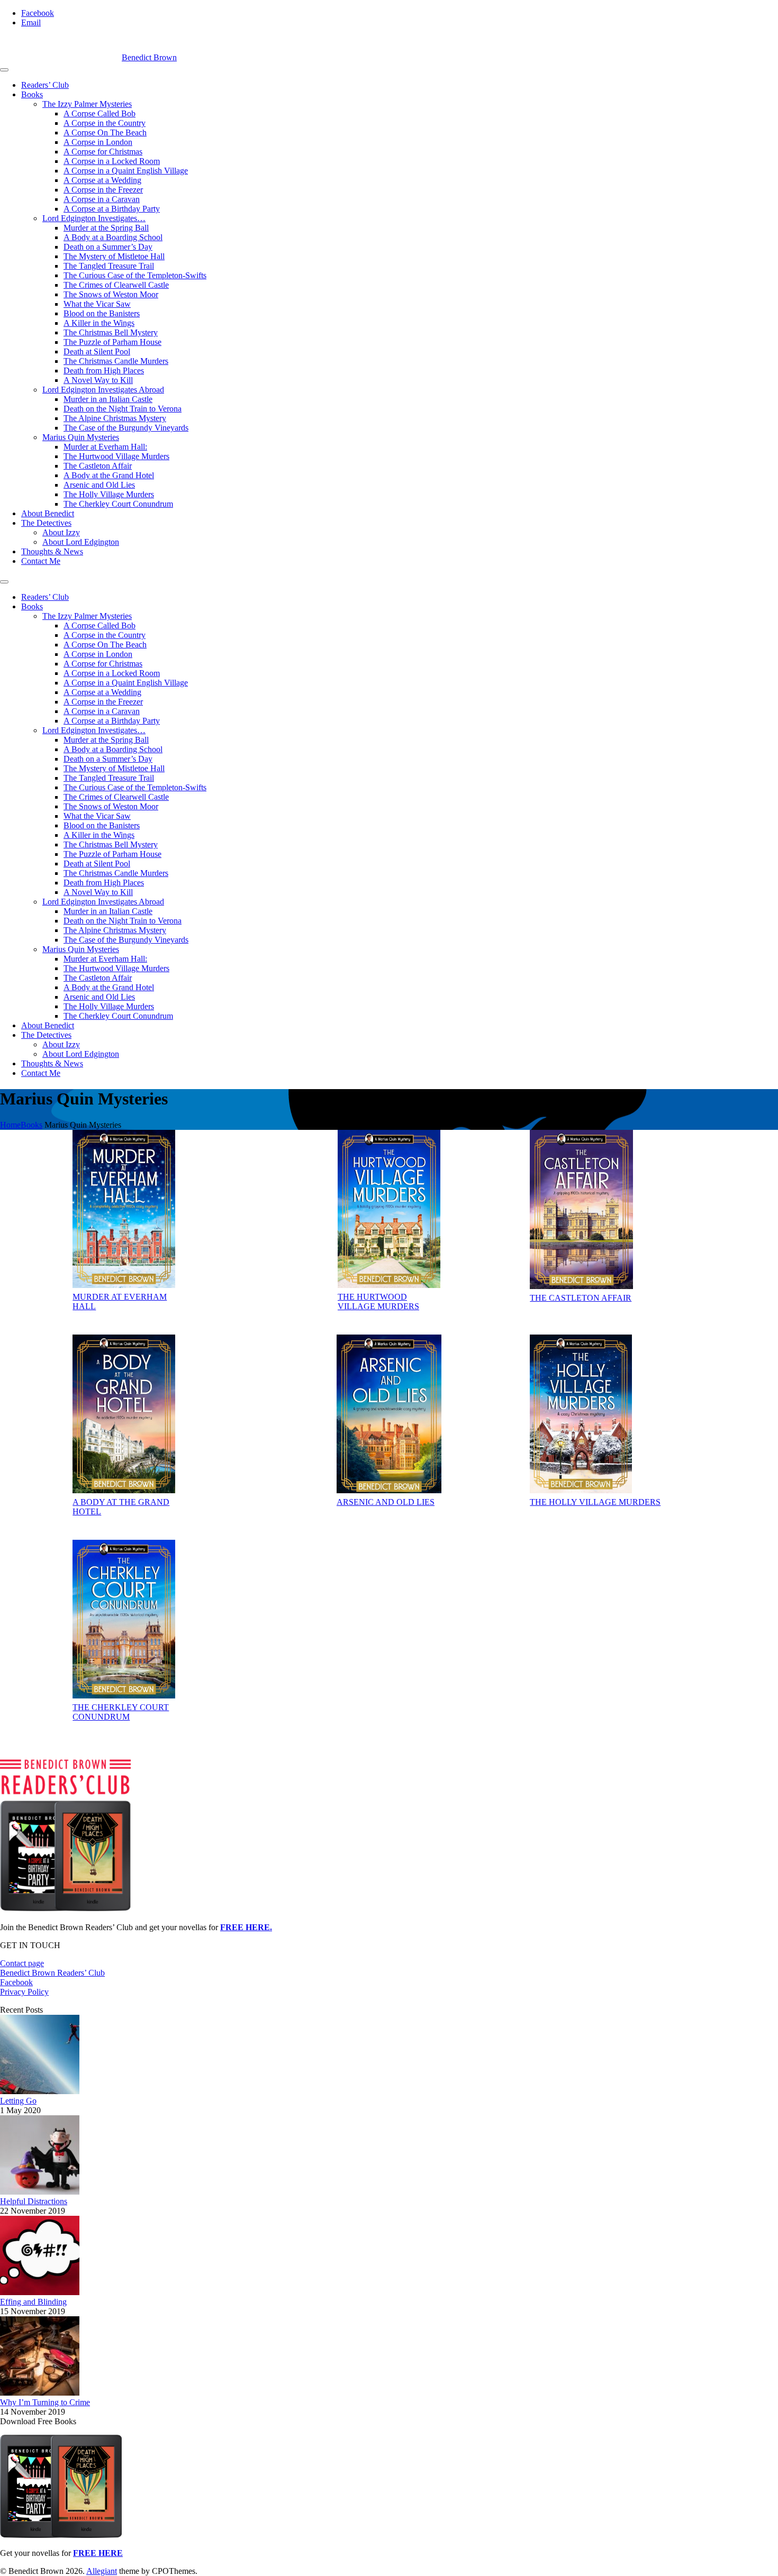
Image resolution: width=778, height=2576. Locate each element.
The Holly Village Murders (109, 494)
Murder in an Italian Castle (108, 399)
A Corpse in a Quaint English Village (126, 171)
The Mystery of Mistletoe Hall (114, 256)
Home (10, 1125)
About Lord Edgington (81, 542)
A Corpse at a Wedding (102, 180)
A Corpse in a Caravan (102, 199)
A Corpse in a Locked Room (112, 161)
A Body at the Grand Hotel (109, 475)
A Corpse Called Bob (99, 113)
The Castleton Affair (98, 466)
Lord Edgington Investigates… (94, 218)
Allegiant (102, 2571)
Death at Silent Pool (97, 351)
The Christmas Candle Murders (116, 361)
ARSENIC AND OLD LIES (386, 1502)
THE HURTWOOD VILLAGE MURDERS (378, 1301)
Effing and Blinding (33, 2302)
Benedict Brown (149, 57)
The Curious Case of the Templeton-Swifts (135, 275)
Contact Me (41, 561)
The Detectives (46, 523)
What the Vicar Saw (97, 304)
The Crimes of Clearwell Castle (116, 285)
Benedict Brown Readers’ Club (52, 1973)
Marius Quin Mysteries (81, 437)
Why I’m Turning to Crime (45, 2402)
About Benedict (48, 513)
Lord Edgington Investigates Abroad (103, 390)
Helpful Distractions (34, 2201)
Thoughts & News (52, 551)
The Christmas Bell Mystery (111, 332)
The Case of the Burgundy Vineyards (126, 428)
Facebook (16, 1982)
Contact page (22, 1963)
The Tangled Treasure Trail (109, 266)
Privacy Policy (24, 1992)
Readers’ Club (45, 85)
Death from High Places (104, 371)
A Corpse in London (98, 142)
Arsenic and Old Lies (99, 485)
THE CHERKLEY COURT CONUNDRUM (121, 1712)
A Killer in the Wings (99, 323)
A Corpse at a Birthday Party (112, 209)
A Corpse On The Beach (105, 133)
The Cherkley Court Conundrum (118, 504)
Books (32, 94)
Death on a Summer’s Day (108, 247)
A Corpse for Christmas (103, 152)
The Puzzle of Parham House (112, 342)
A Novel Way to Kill (98, 380)
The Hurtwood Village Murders (116, 456)
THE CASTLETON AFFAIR (581, 1298)
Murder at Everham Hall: (105, 447)
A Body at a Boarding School (113, 237)
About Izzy (61, 532)
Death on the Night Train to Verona (123, 409)
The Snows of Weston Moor (111, 294)
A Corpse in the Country (105, 123)
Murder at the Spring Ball (106, 228)
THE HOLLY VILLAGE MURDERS (595, 1502)
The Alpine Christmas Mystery (115, 418)
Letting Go (18, 2101)
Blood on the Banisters (102, 313)
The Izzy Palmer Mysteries (87, 104)
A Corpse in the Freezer (103, 190)
